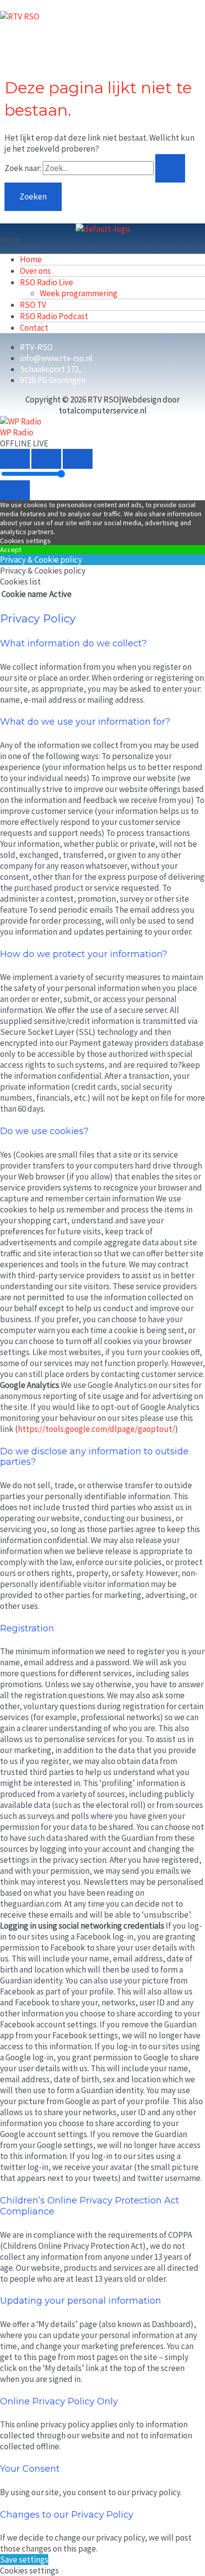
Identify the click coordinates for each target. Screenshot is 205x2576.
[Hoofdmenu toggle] (35, 38)
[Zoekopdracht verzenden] (170, 168)
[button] (102, 240)
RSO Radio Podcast (54, 316)
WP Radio (17, 432)
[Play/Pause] (46, 459)
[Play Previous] (15, 459)
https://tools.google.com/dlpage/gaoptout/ (97, 1429)
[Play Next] (78, 459)
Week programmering (79, 293)
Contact (34, 328)
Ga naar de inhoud (32, 5)
